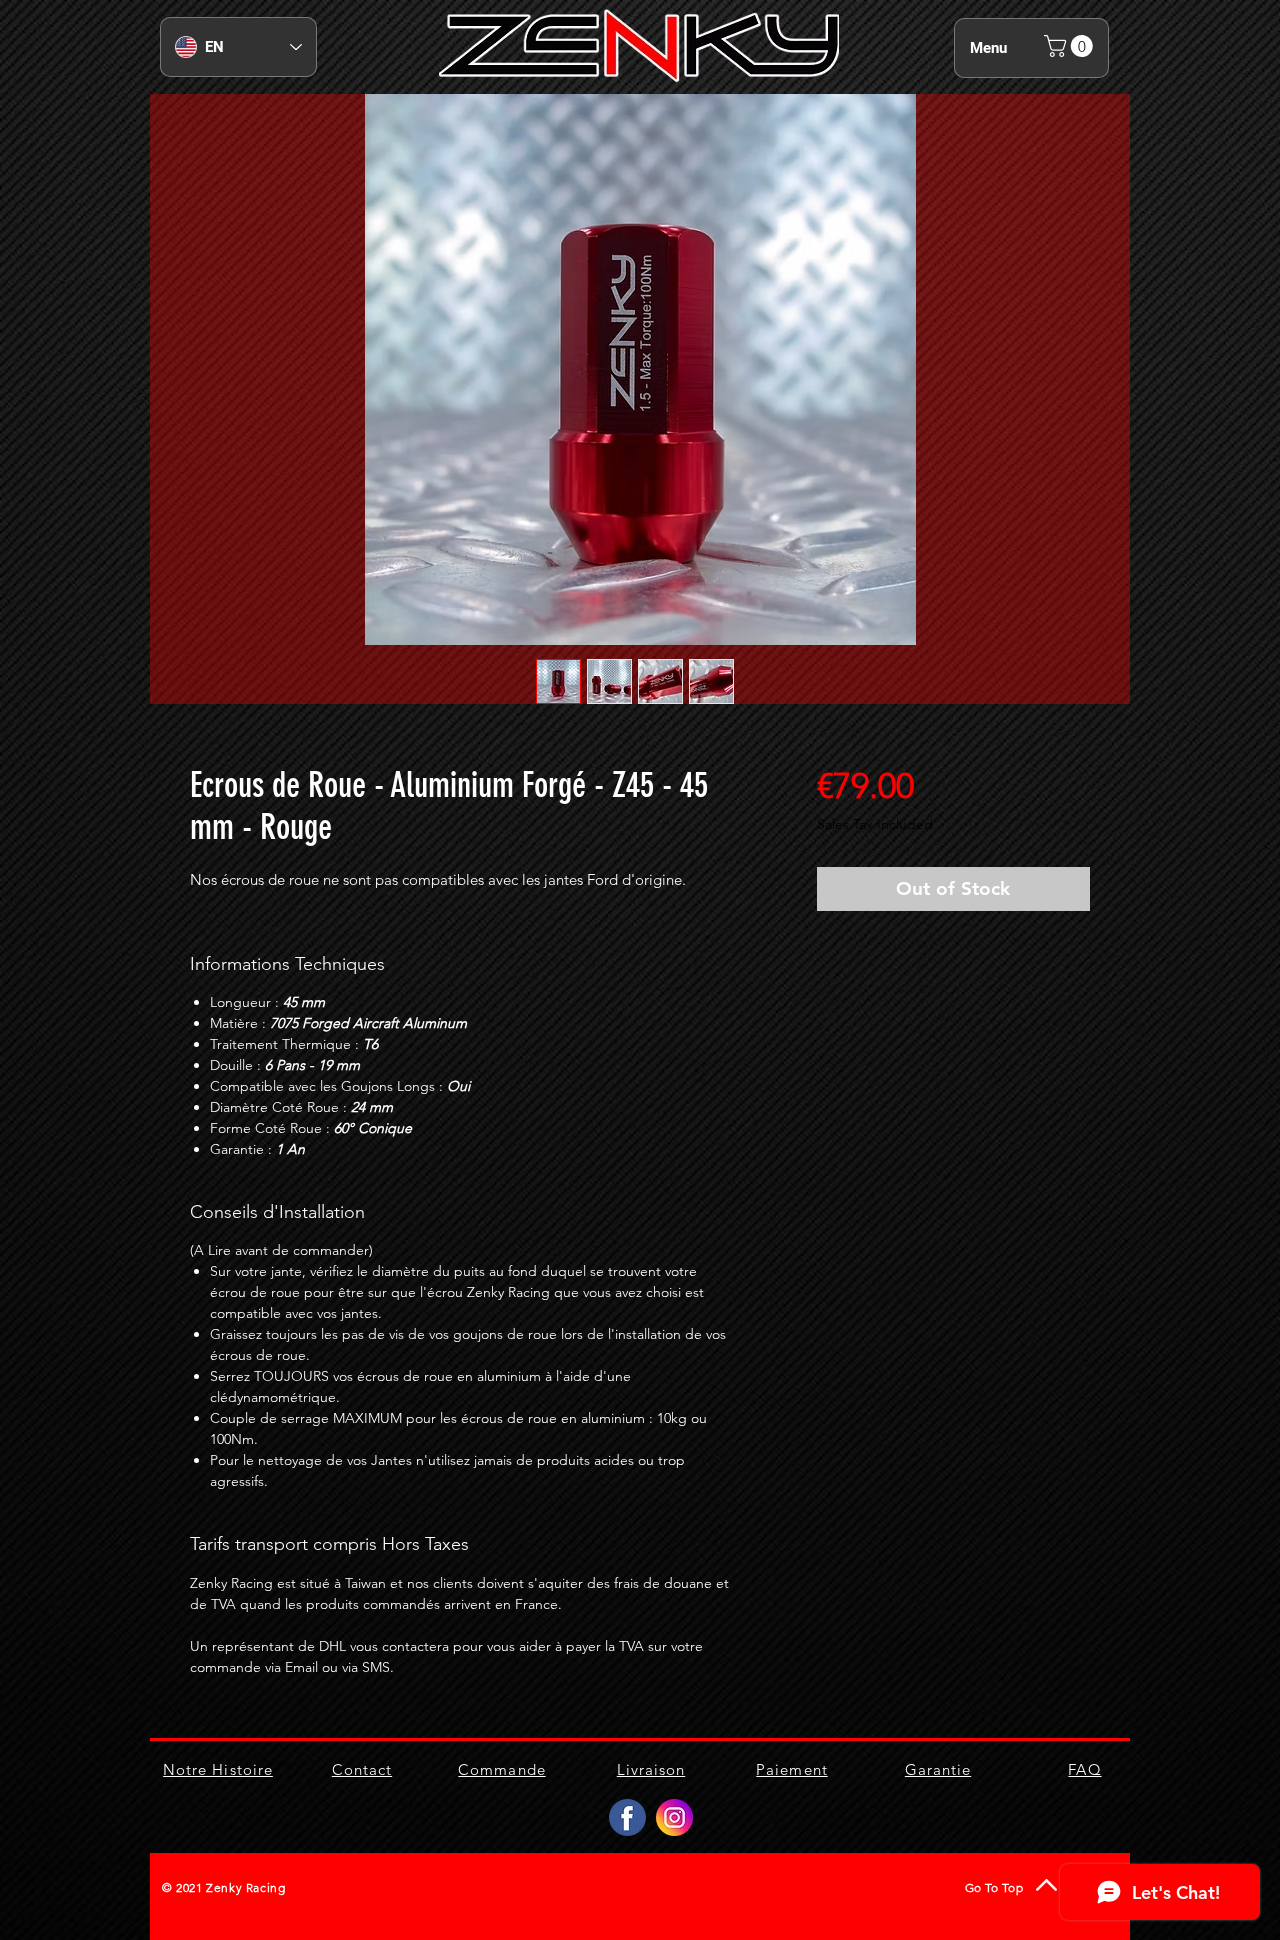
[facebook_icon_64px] (627, 1817)
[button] (1071, 46)
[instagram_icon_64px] (674, 1817)
